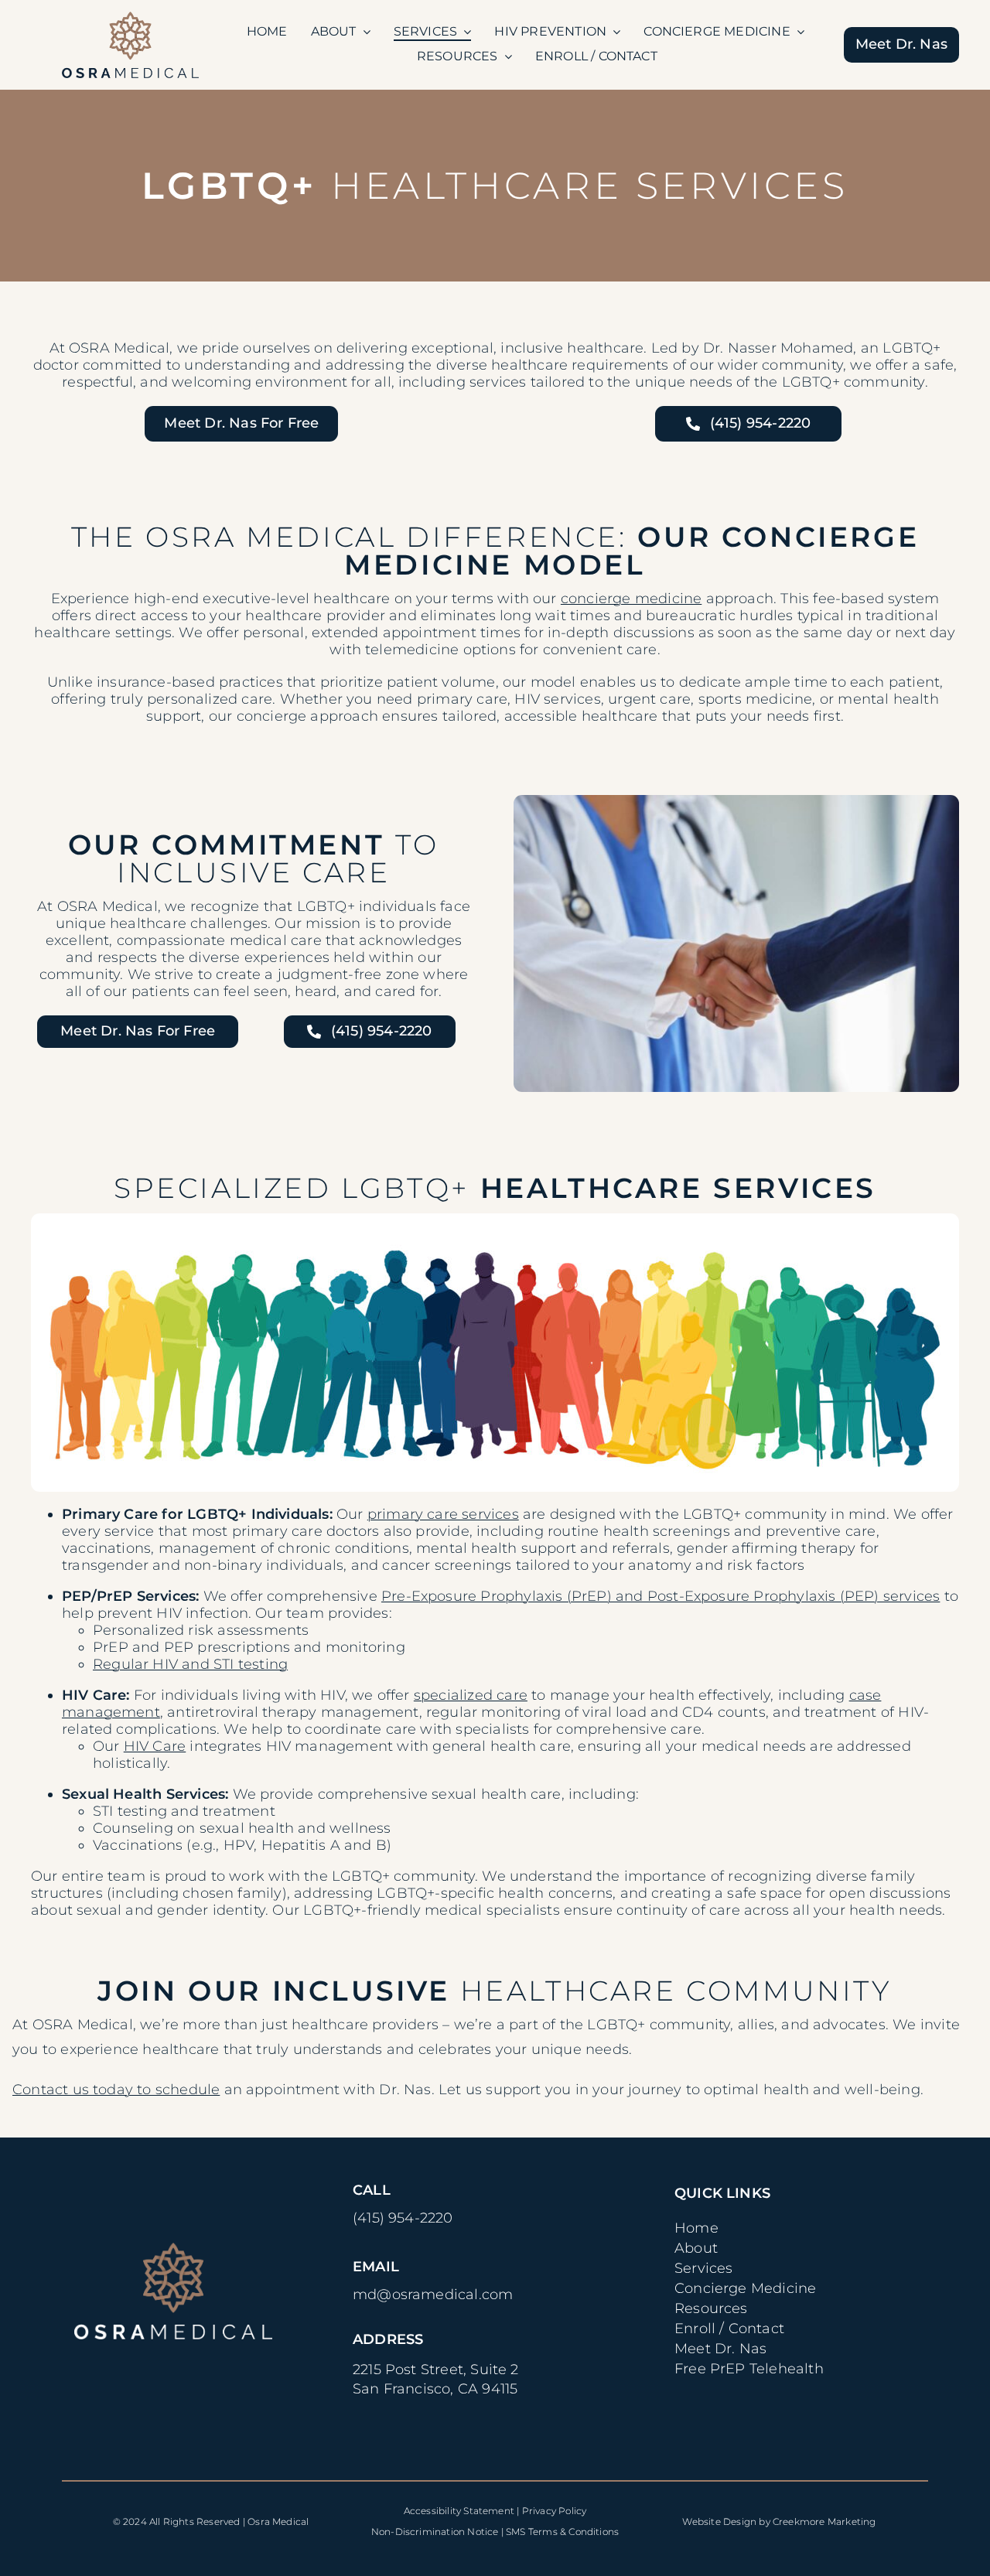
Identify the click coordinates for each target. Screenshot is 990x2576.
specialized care (471, 1695)
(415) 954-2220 (403, 2218)
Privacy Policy (555, 2511)
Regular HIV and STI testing (190, 1664)
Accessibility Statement (459, 2511)
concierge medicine (631, 599)
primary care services (443, 1514)
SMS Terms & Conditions (562, 2532)
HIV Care (155, 1746)
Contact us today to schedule (116, 2090)
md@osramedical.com (433, 2295)
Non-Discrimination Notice (435, 2532)
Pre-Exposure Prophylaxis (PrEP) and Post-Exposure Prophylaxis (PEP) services (661, 1596)
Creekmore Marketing (824, 2521)
